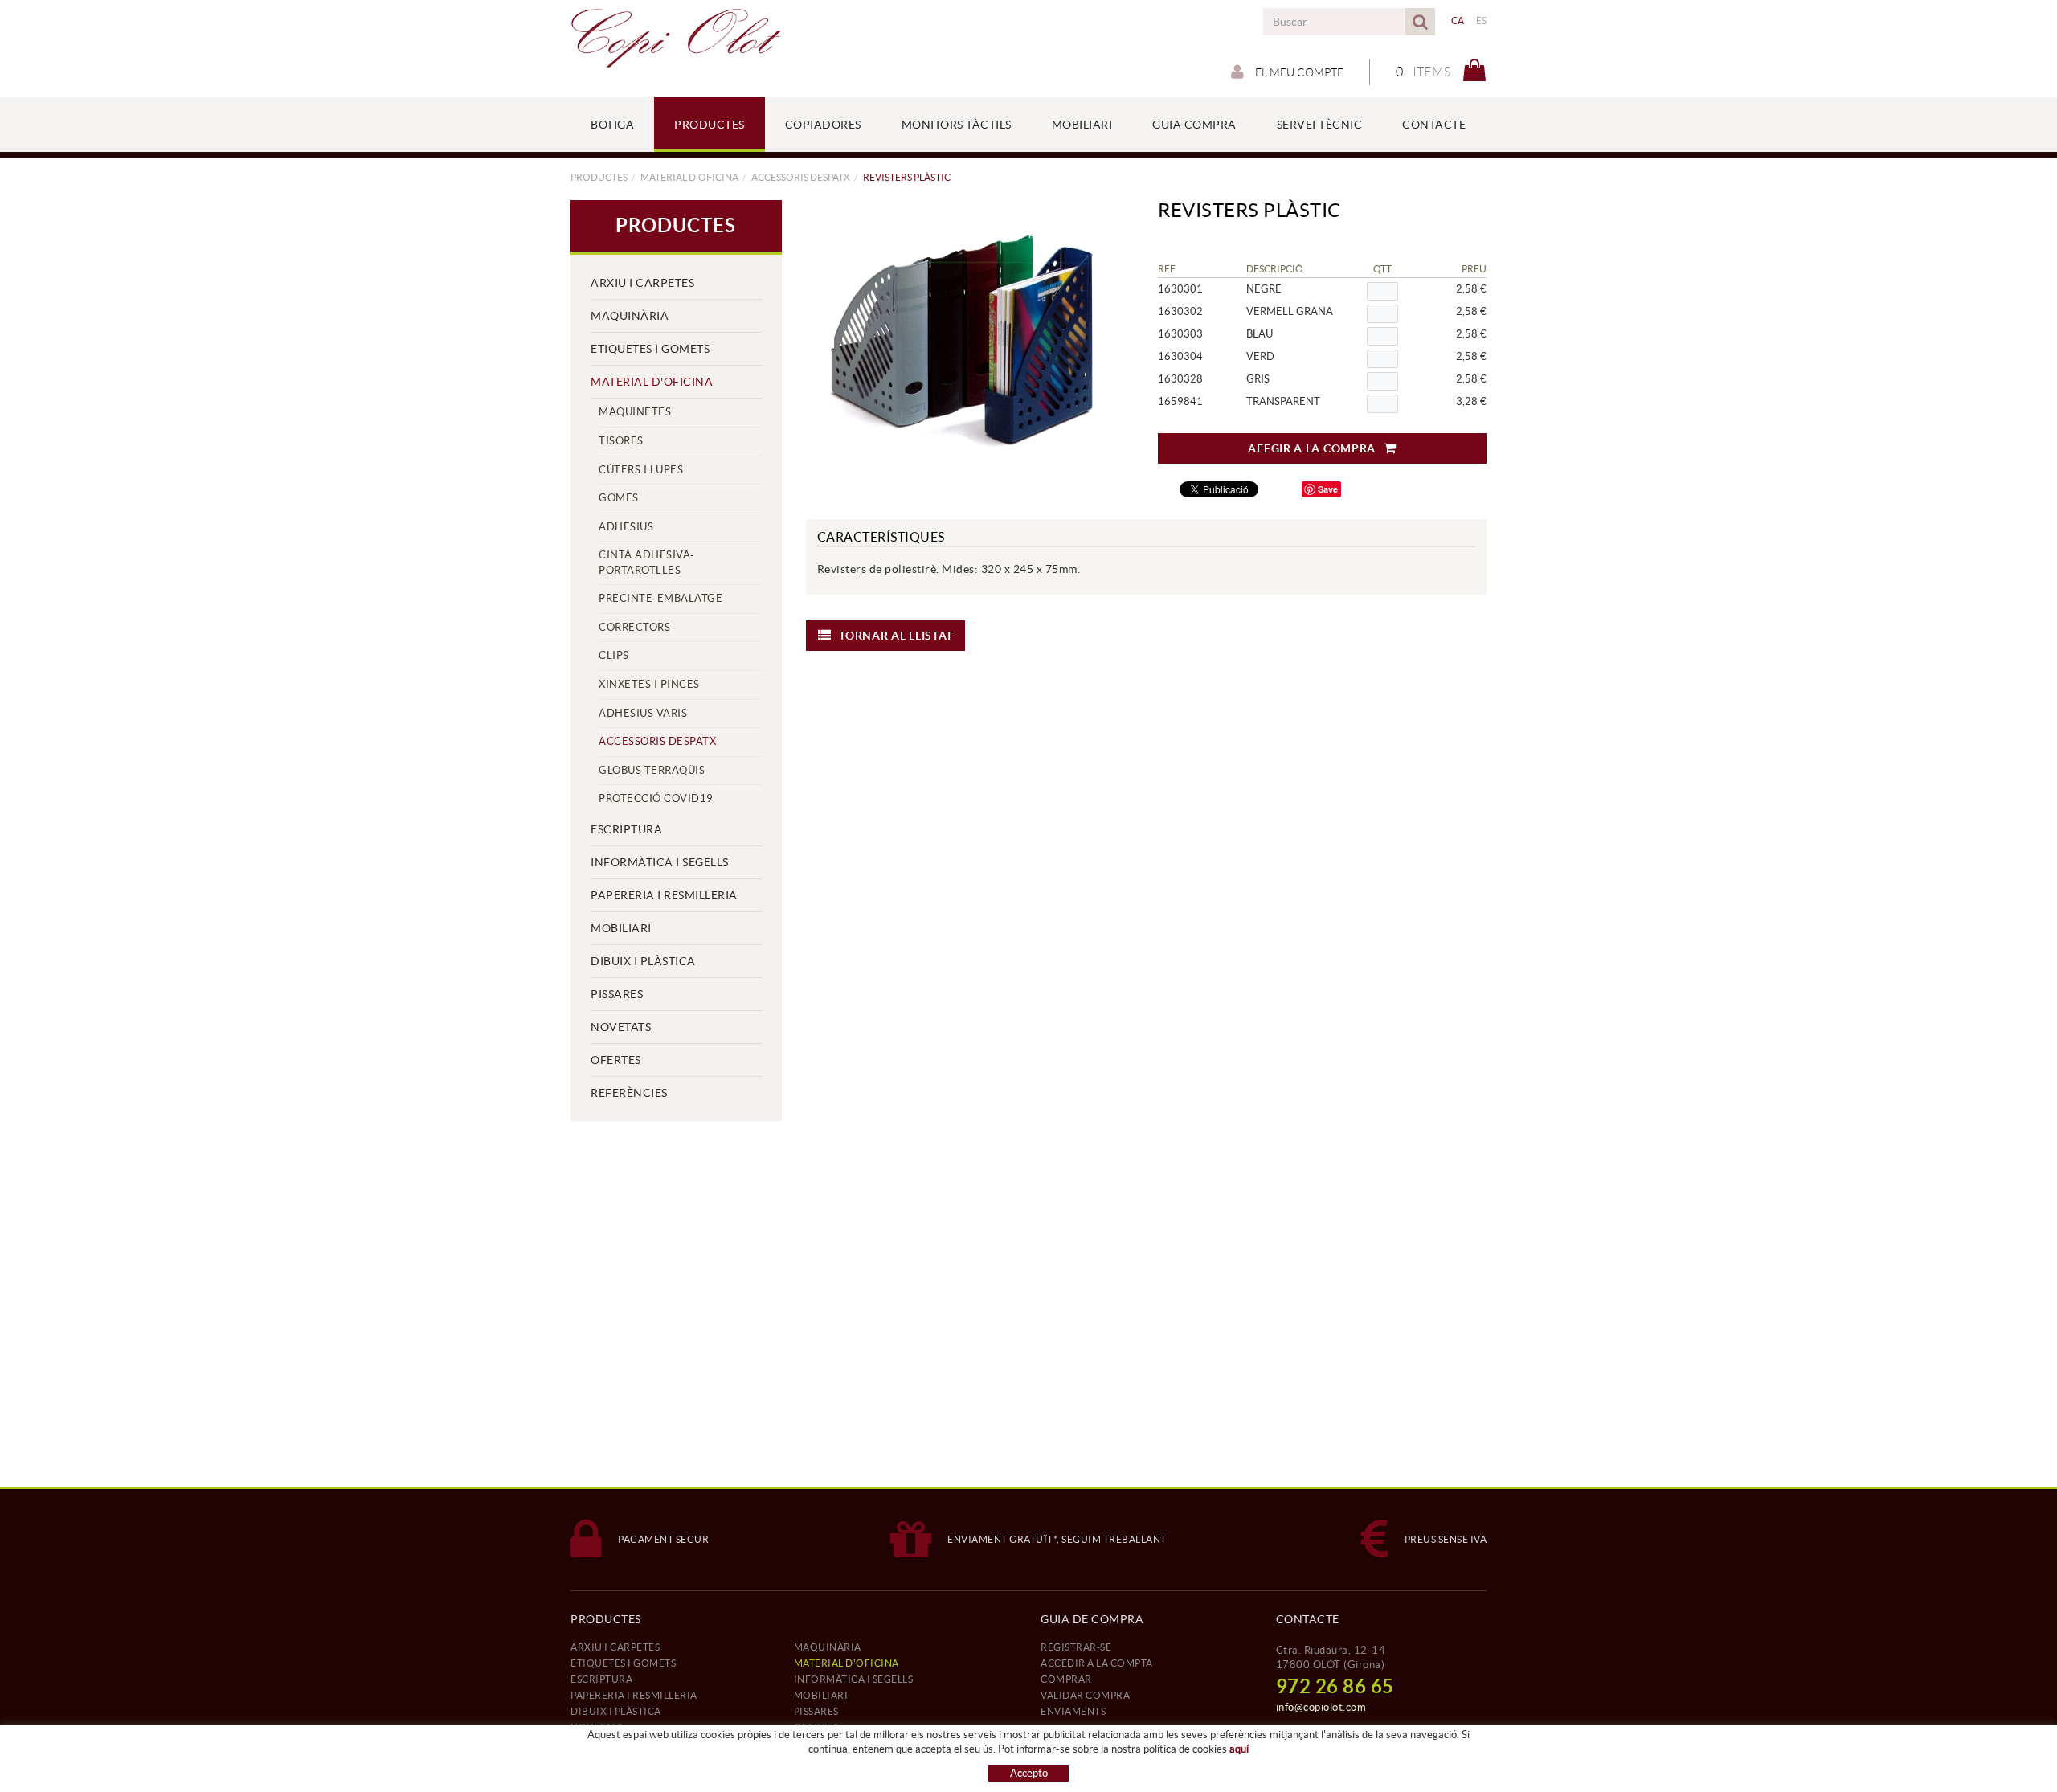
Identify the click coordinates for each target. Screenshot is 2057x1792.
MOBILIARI (621, 928)
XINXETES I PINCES (649, 684)
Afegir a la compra (1312, 448)
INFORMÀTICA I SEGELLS (660, 862)
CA (1458, 20)
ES (1482, 20)
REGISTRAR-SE (1076, 1647)
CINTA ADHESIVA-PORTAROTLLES (647, 563)
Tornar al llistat (896, 636)
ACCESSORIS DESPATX (801, 177)
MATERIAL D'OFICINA (689, 177)
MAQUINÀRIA (630, 316)
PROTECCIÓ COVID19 (656, 798)
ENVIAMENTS (1073, 1711)
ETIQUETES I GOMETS (650, 349)
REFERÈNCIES (629, 1093)
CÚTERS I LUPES (641, 470)
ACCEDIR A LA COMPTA (1097, 1663)
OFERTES (616, 1060)
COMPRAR (1066, 1679)
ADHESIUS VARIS (643, 713)
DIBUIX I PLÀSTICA (643, 961)
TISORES (621, 441)
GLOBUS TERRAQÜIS (652, 770)
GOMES (619, 498)
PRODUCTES (599, 177)
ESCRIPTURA (626, 829)
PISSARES (617, 994)
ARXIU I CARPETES (642, 283)
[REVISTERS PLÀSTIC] (964, 340)
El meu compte (1298, 72)
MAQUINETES (635, 412)
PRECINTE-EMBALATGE (660, 598)
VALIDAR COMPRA (1085, 1695)
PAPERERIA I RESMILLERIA (664, 895)
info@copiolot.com (1321, 1707)
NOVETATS (621, 1027)
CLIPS (614, 655)
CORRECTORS (634, 627)
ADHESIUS (626, 527)
